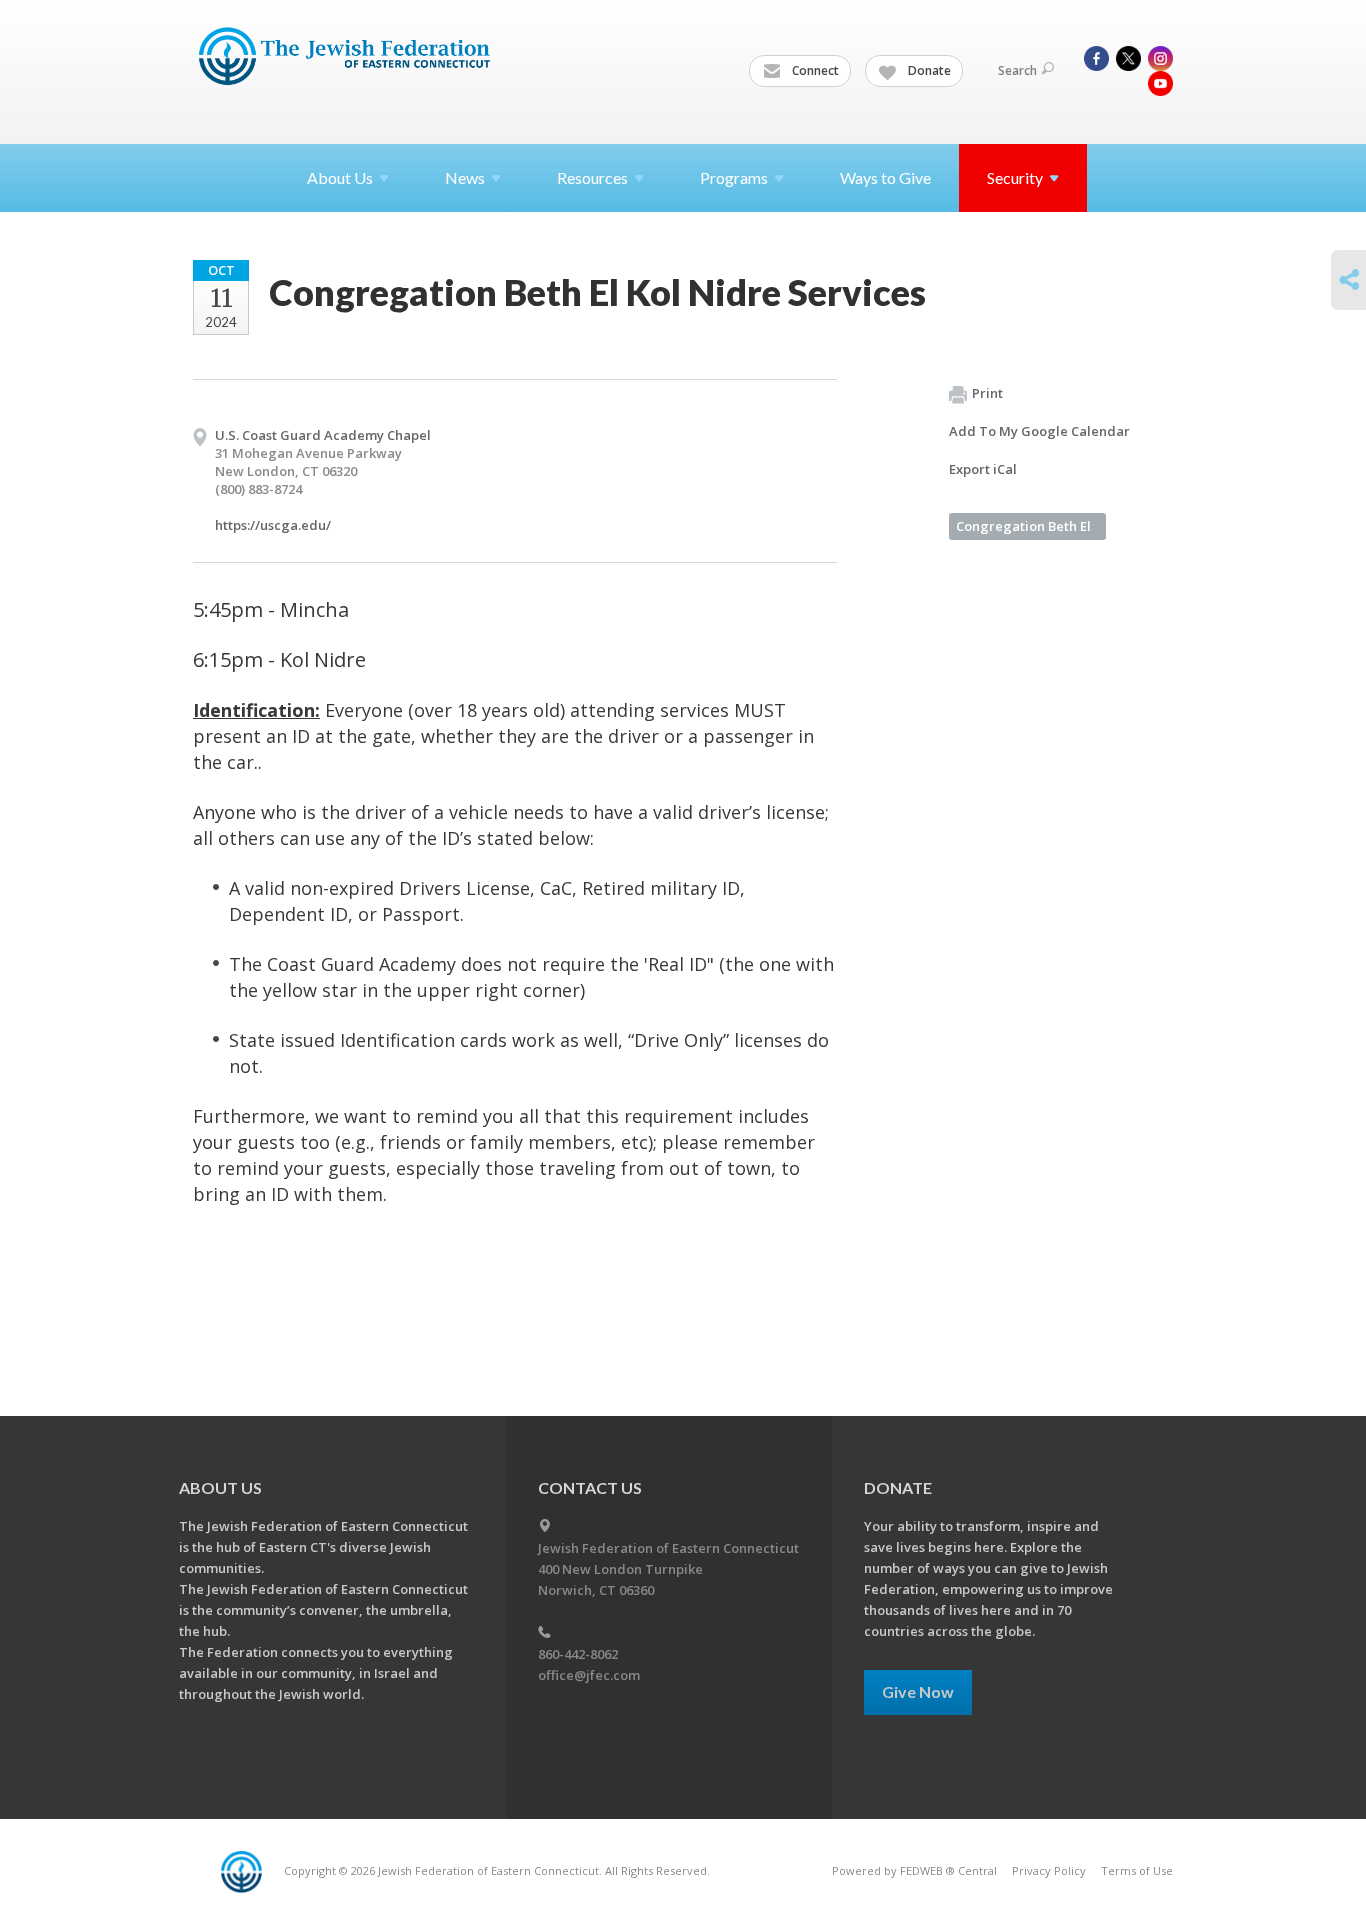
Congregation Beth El (1023, 526)
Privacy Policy (1049, 1870)
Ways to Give (885, 177)
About (340, 177)
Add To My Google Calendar (1039, 431)
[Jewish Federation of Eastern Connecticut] (346, 57)
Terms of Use (1137, 1870)
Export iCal (983, 469)
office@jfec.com (589, 1675)
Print (987, 393)
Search (1017, 70)
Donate (928, 70)
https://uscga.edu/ (273, 525)
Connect (814, 70)
